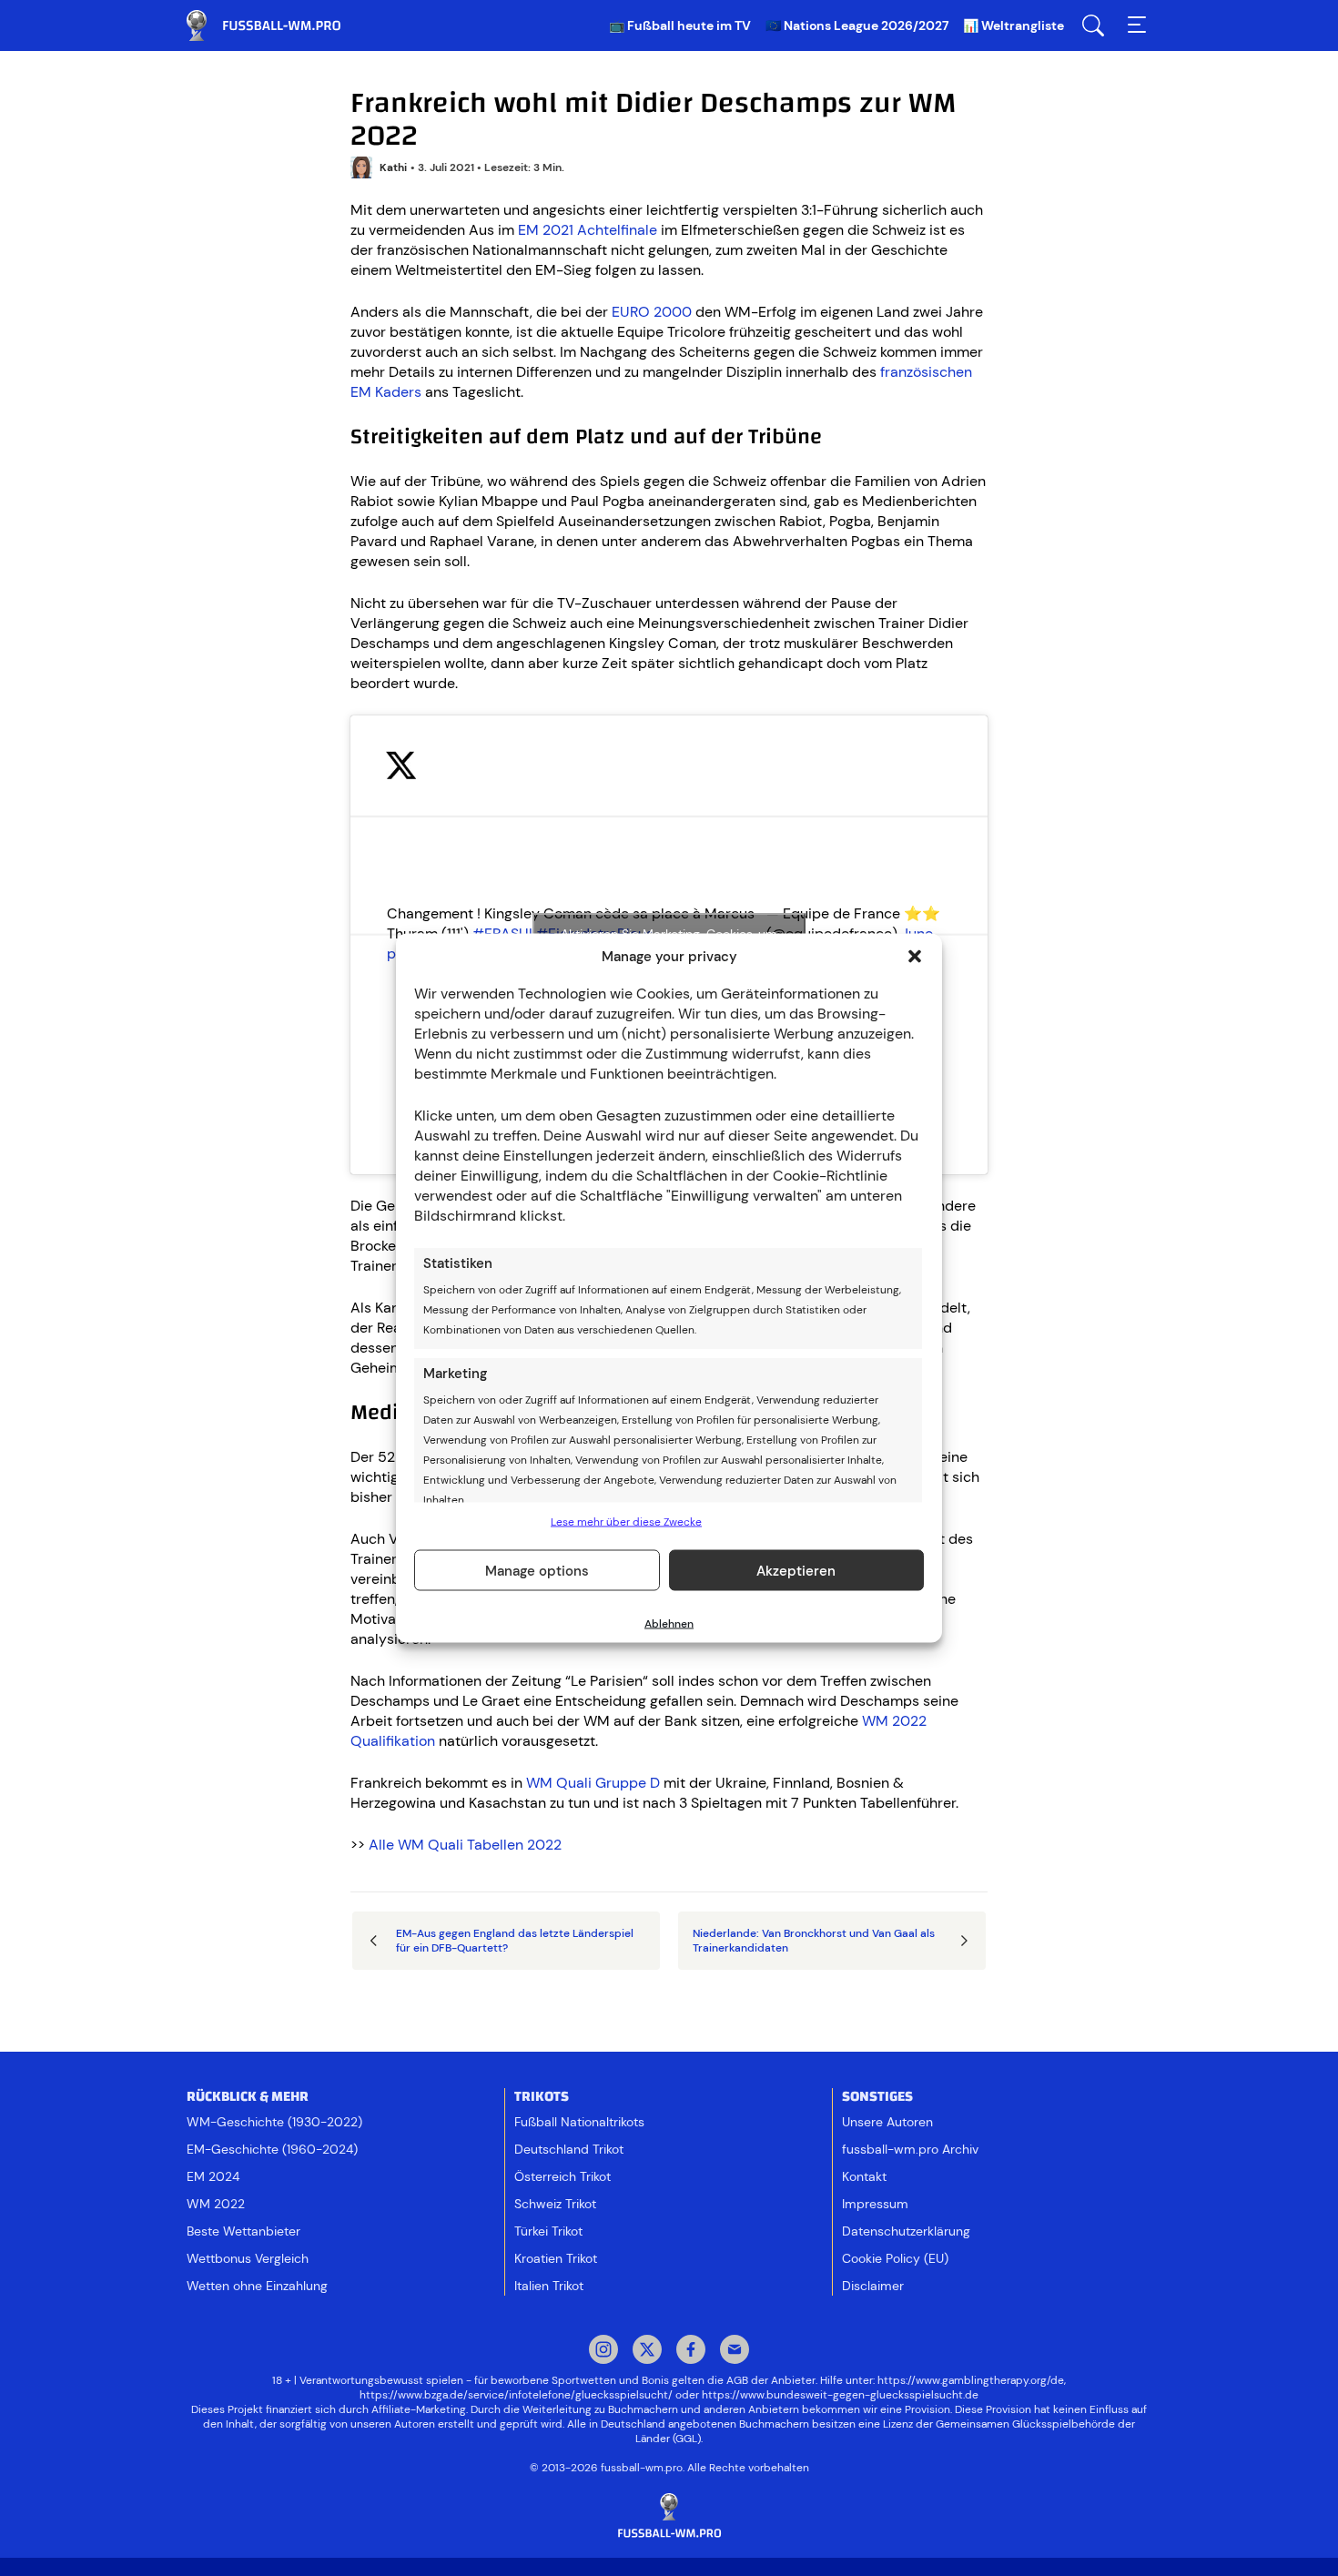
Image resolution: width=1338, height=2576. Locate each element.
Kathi (393, 167)
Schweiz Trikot (555, 2204)
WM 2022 (216, 2204)
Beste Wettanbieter (243, 2231)
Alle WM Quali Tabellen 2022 (465, 1845)
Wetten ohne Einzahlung (257, 2286)
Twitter (647, 2351)
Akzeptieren (796, 1570)
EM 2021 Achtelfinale (588, 230)
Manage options (537, 1570)
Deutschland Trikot (569, 2149)
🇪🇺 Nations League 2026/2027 (857, 25)
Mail (735, 2351)
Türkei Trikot (548, 2231)
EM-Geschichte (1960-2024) (272, 2149)
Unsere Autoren (887, 2122)
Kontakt (864, 2176)
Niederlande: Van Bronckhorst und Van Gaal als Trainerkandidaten (814, 1941)
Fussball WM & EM (278, 25)
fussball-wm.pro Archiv (910, 2149)
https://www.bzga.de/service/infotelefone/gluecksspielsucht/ (516, 2395)
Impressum (875, 2204)
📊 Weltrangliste (1014, 25)
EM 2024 (213, 2176)
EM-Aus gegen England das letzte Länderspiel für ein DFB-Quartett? (515, 1941)
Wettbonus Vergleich (248, 2258)
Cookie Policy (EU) (895, 2258)
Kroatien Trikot (556, 2258)
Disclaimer (873, 2286)
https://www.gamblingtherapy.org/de (971, 2380)
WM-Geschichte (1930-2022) (274, 2122)
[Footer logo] (669, 2516)
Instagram (603, 2351)
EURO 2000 (652, 312)
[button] (915, 957)
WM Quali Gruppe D (593, 1783)
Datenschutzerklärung (906, 2231)
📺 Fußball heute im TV (680, 25)
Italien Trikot (549, 2286)
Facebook (691, 2351)
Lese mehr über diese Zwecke (626, 1522)
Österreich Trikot (563, 2176)
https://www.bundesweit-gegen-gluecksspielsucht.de (840, 2395)
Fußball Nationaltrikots (579, 2122)
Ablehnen (669, 1624)
